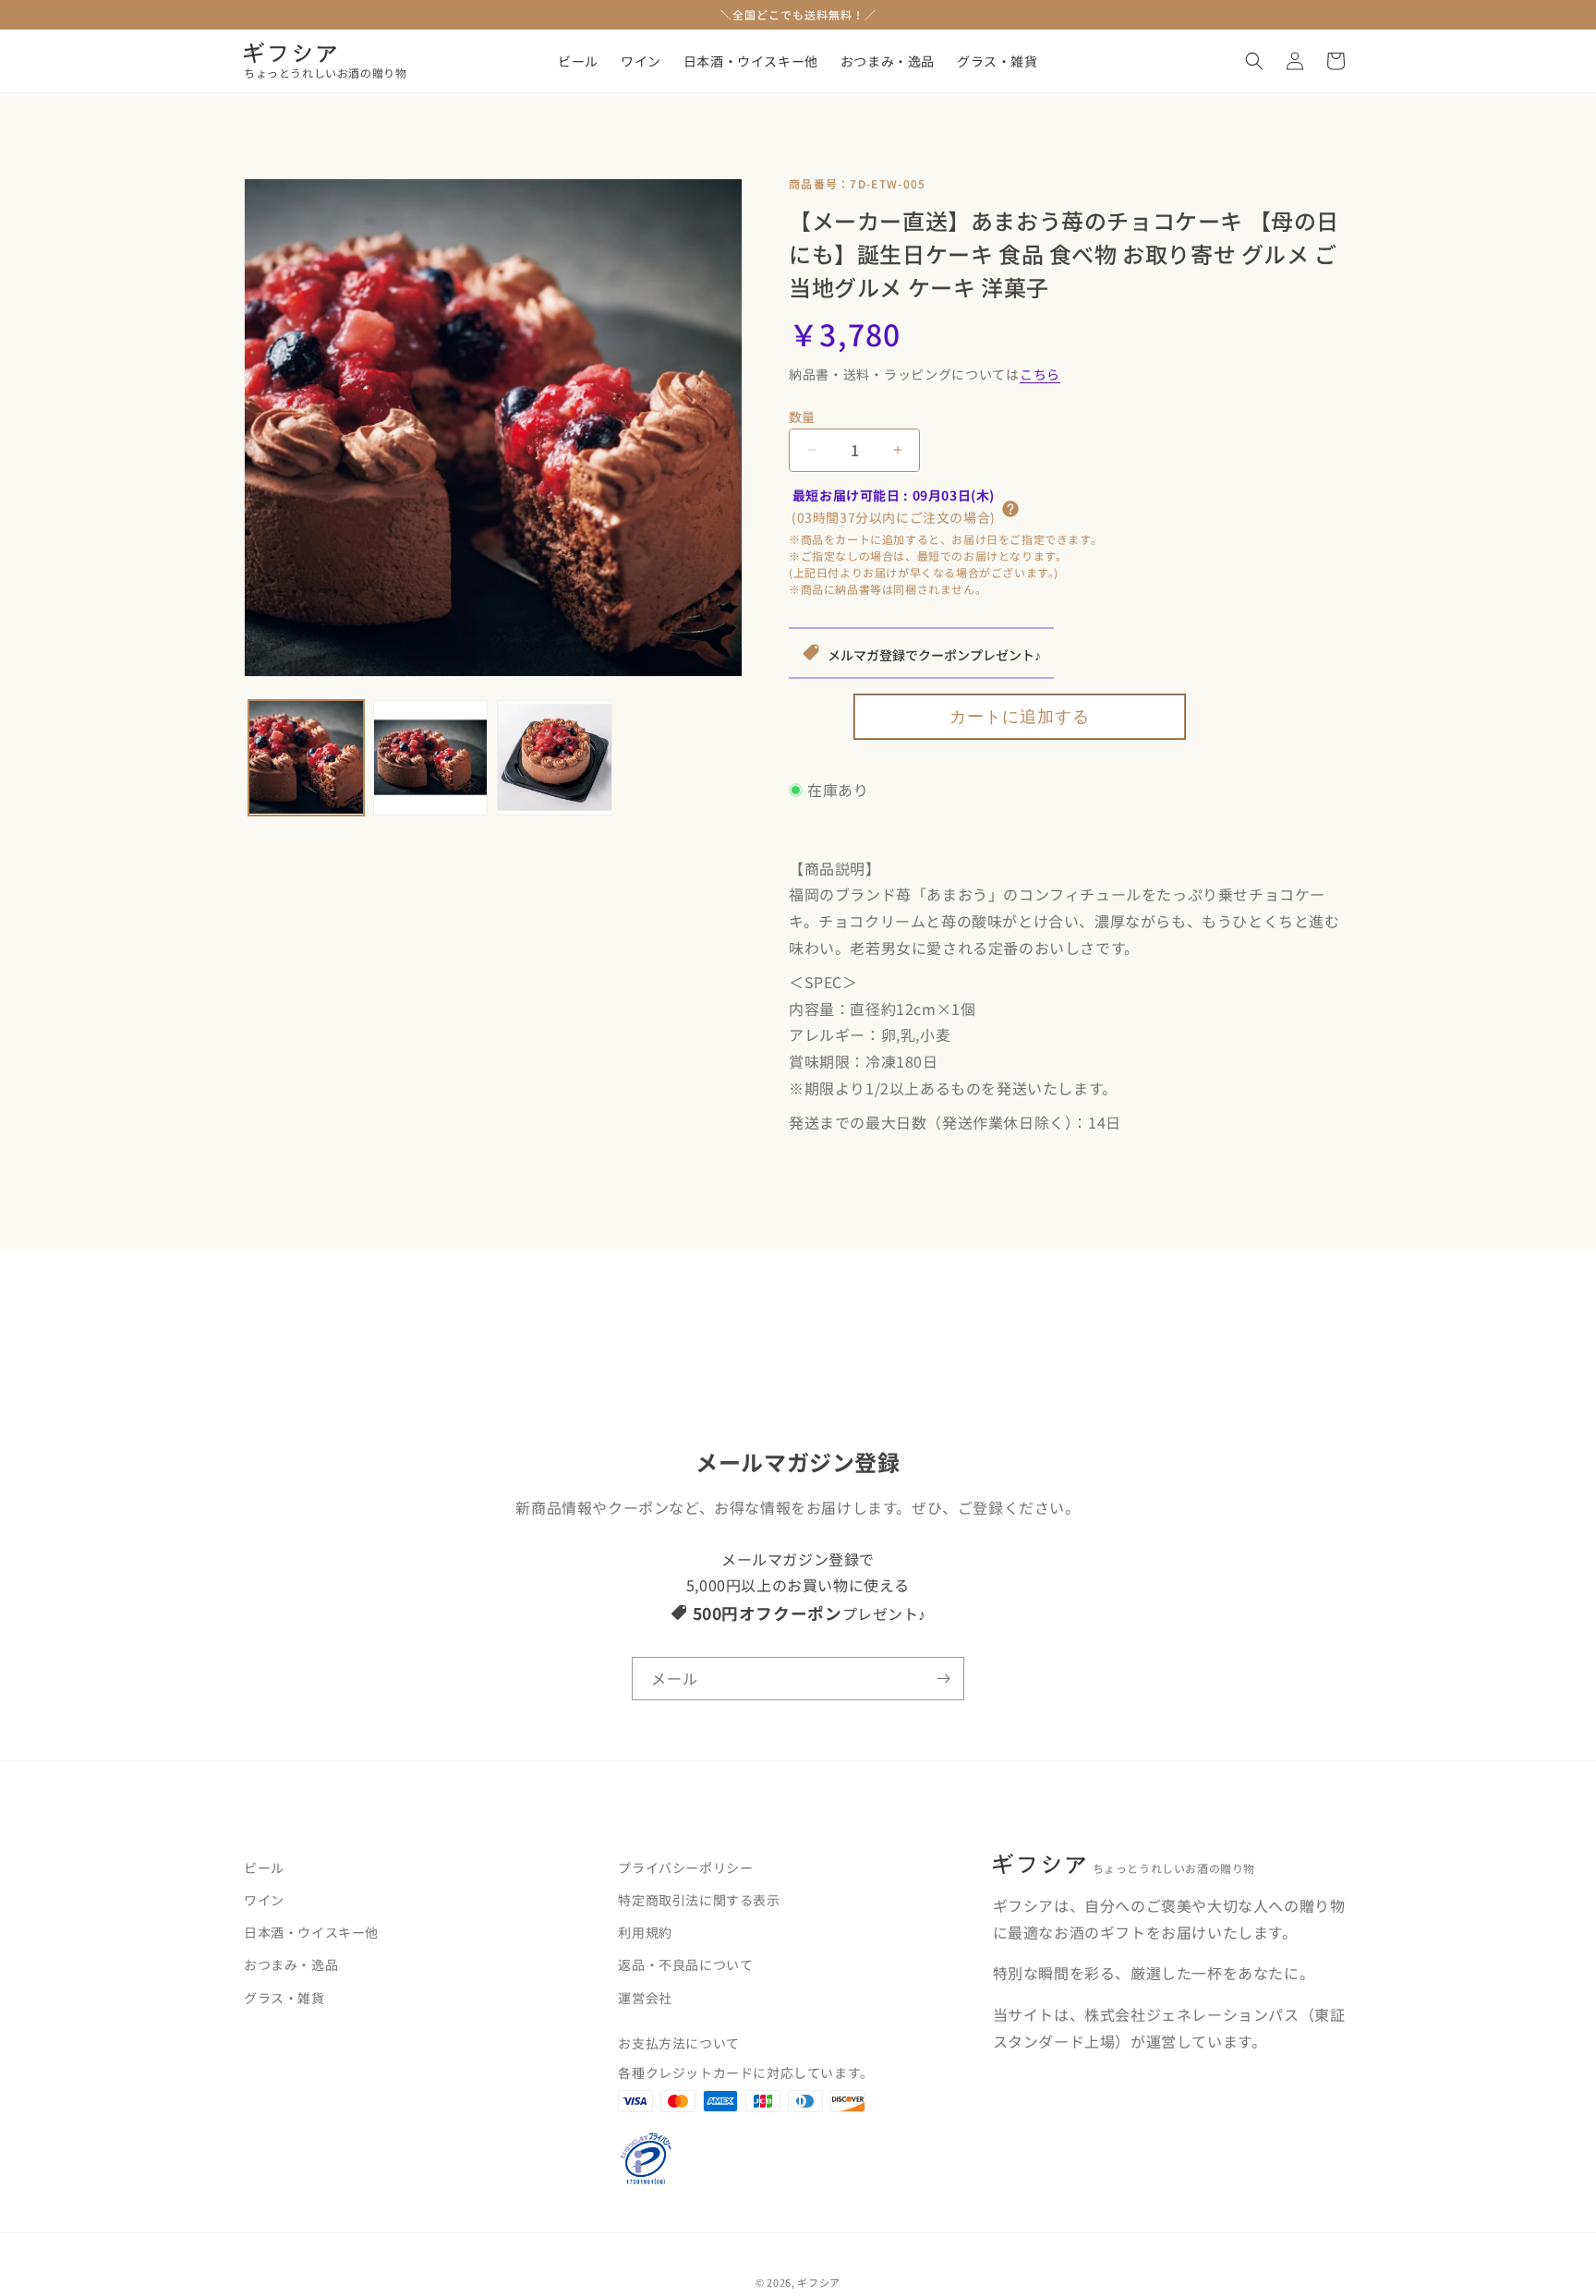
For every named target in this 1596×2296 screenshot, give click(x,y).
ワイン (264, 1900)
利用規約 (645, 1933)
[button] (1254, 61)
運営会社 (645, 1998)
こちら (1040, 374)
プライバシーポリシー (685, 1867)
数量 (802, 417)
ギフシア (819, 2282)
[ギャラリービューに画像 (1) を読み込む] (306, 758)
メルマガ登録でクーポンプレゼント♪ (934, 655)
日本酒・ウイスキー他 (311, 1933)
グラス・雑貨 (284, 1998)
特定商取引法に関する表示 (699, 1900)
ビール (264, 1867)
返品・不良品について (685, 1965)
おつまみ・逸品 (291, 1965)
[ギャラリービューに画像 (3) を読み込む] (555, 758)
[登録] (943, 1679)
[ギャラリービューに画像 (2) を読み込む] (431, 758)
